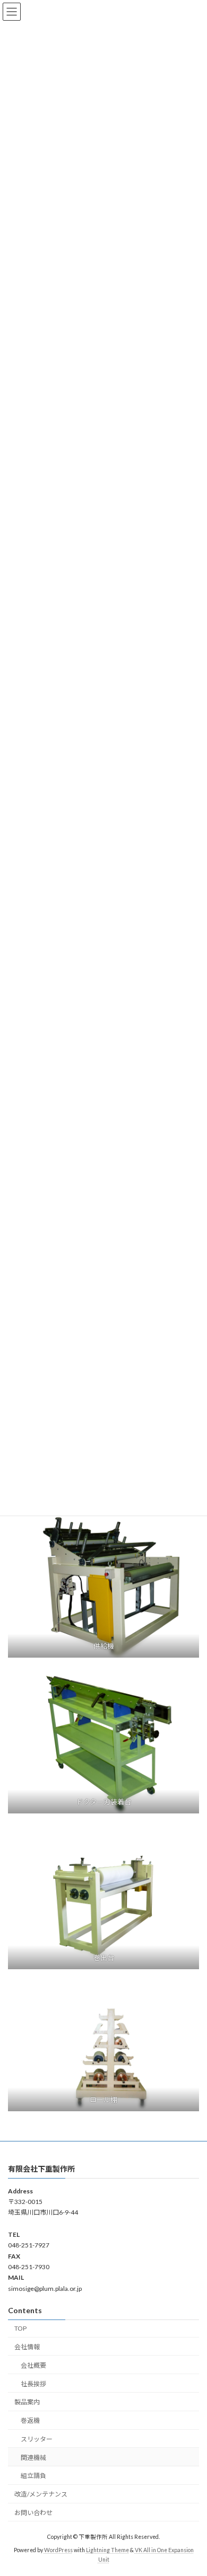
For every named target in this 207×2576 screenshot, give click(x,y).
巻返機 (30, 2420)
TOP (20, 2328)
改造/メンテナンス (41, 2494)
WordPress (58, 2550)
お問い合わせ (33, 2513)
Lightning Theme (107, 2550)
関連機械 (33, 2458)
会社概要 (33, 2365)
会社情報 (27, 2347)
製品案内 (27, 2402)
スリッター (37, 2439)
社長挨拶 (33, 2383)
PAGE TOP (191, 2488)
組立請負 (33, 2476)
